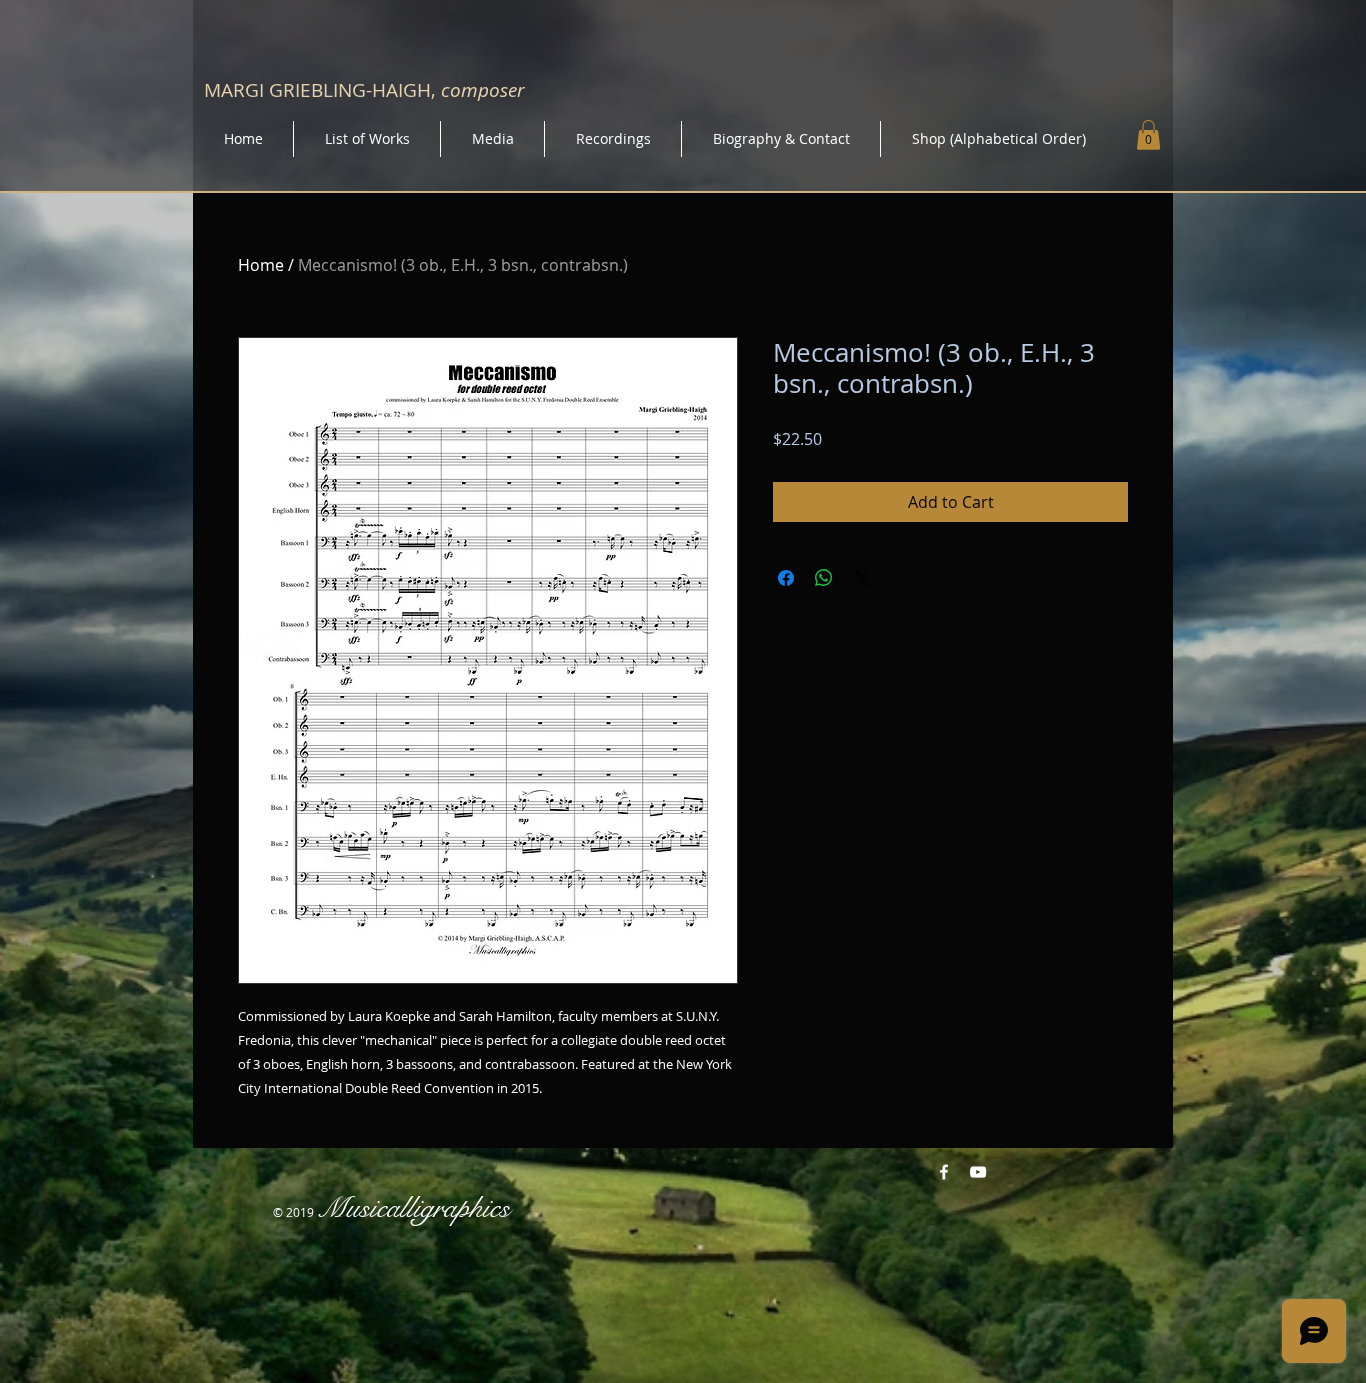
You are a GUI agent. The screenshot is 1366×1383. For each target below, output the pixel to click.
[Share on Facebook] (786, 578)
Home (261, 265)
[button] (1148, 135)
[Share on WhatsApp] (824, 578)
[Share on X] (862, 578)
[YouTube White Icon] (978, 1172)
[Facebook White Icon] (944, 1172)
